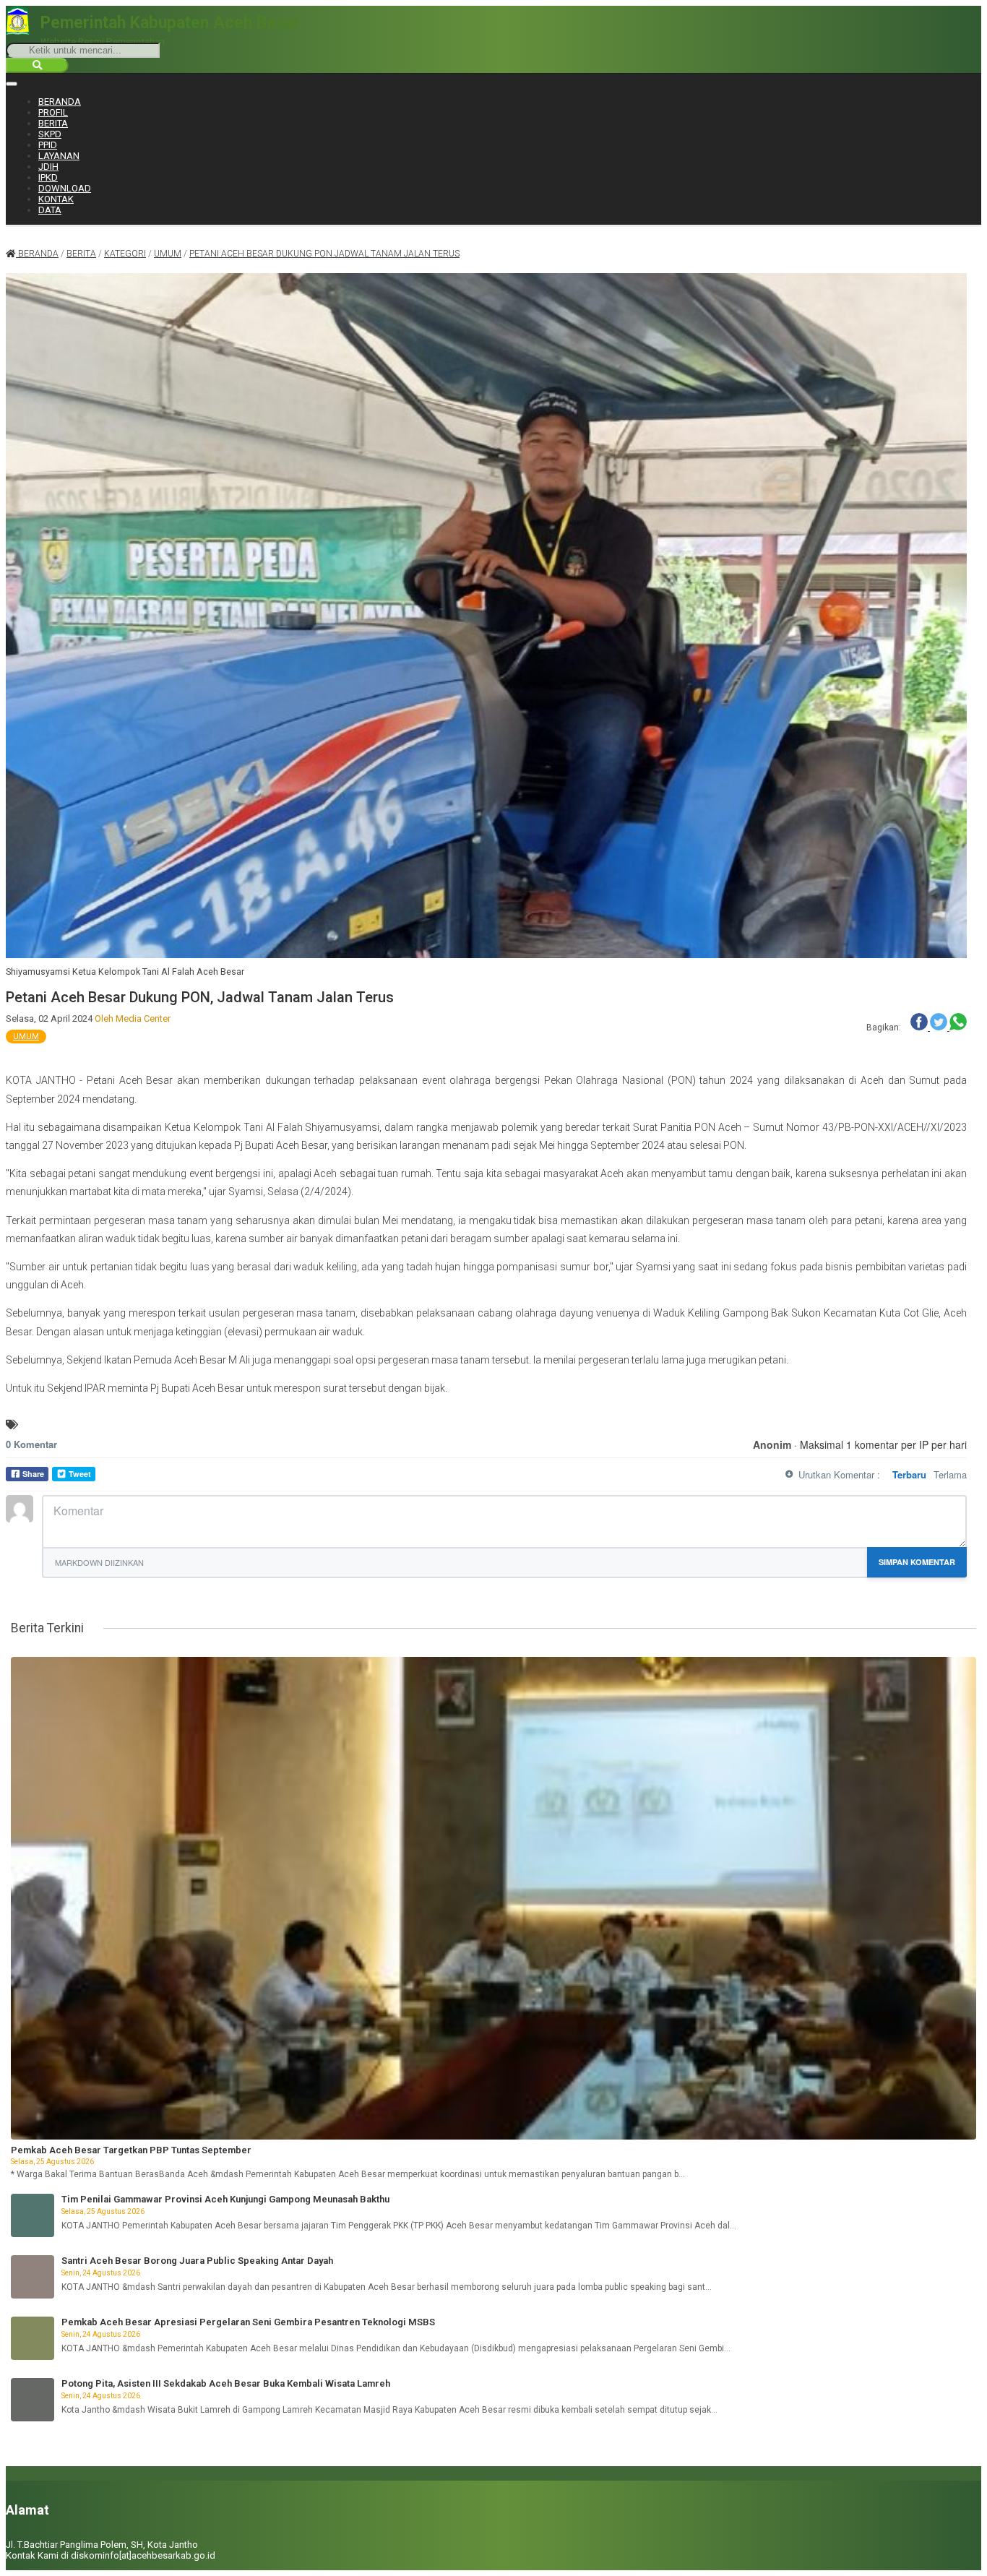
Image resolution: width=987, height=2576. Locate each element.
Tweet (80, 1474)
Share (33, 1474)
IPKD (48, 177)
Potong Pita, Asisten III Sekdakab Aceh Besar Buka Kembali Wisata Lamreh (226, 2383)
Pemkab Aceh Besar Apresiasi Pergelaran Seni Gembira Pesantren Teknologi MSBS (248, 2322)
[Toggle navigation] (12, 84)
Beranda (37, 254)
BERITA (53, 123)
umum (168, 254)
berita (81, 254)
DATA (50, 210)
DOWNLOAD (65, 188)
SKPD (50, 134)
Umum (26, 1037)
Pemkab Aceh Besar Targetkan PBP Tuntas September (131, 2150)
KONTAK (56, 199)
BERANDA (60, 102)
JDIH (48, 167)
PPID (48, 145)
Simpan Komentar (917, 1562)
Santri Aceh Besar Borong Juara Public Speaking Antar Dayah (197, 2261)
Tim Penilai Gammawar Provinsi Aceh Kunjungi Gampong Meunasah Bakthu (225, 2199)
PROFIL (53, 112)
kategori (125, 254)
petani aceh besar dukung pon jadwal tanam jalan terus (324, 254)
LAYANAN (59, 156)
